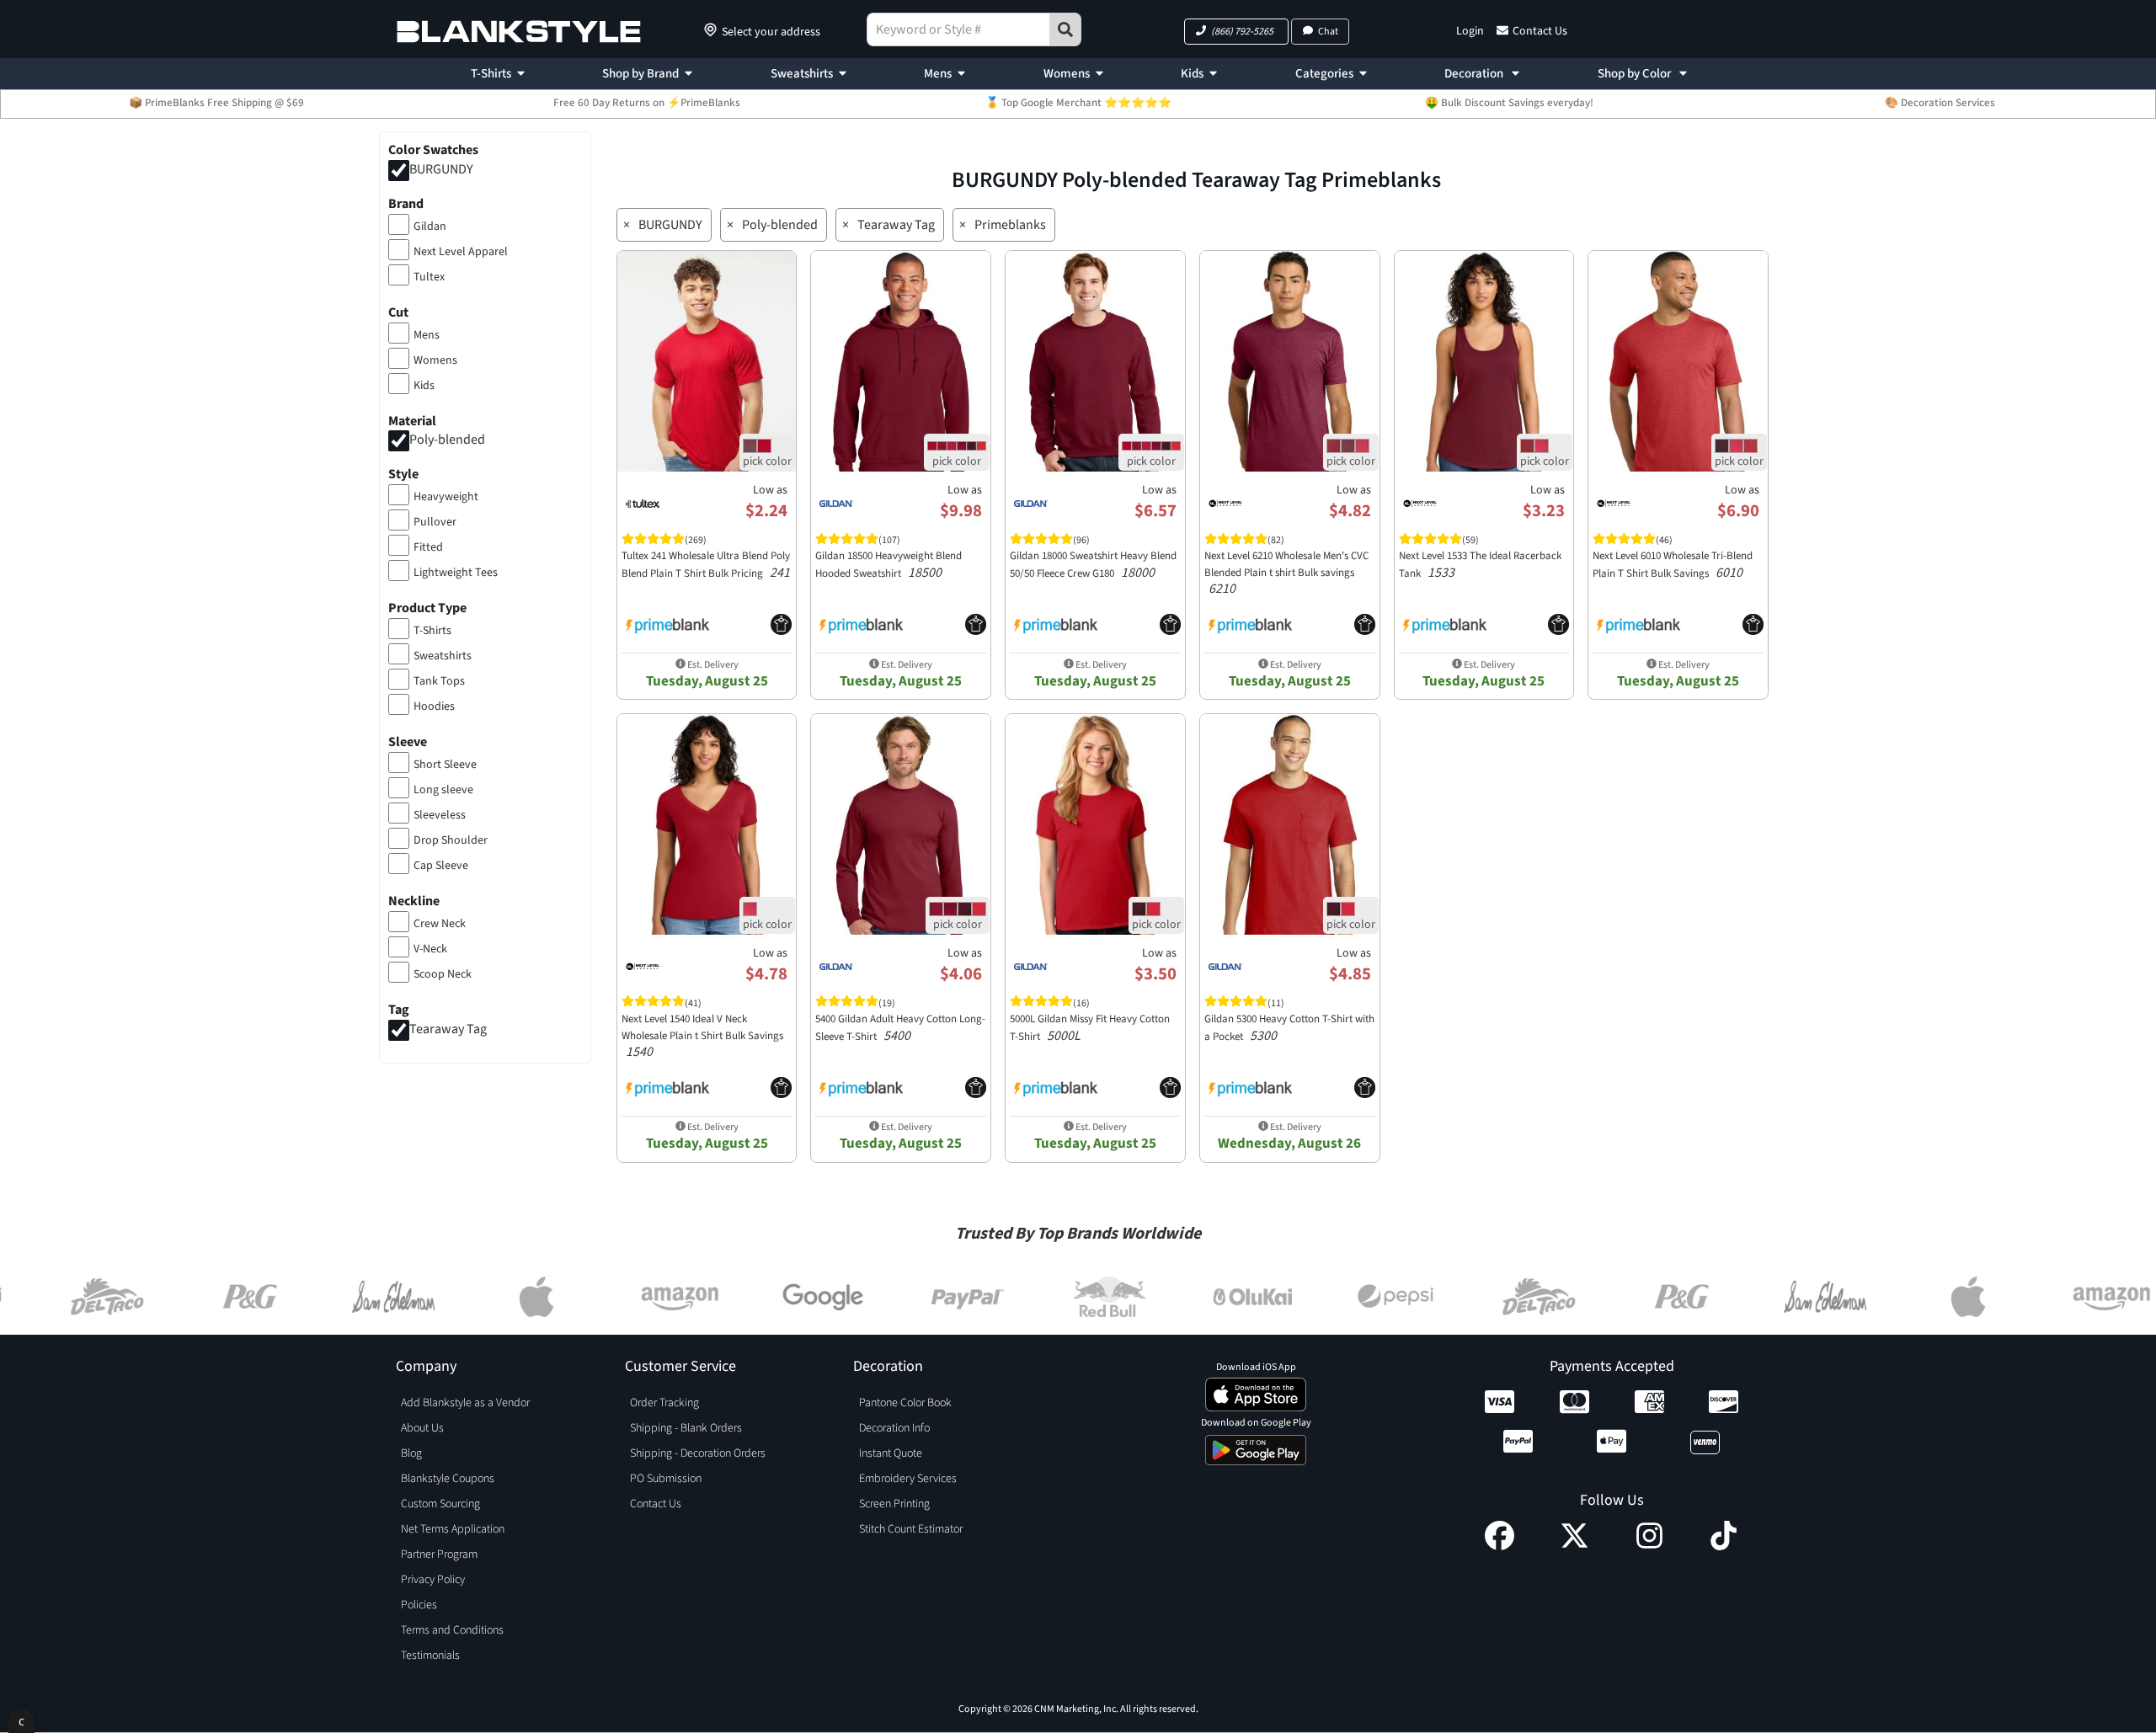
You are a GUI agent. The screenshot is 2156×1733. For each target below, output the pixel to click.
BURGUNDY (441, 169)
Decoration (1475, 74)
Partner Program (439, 1554)
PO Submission (666, 1479)
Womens (1067, 74)
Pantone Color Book (905, 1403)
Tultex (429, 277)
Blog (411, 1453)
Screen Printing (894, 1504)
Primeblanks (1010, 225)
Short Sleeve (445, 765)
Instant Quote (891, 1453)
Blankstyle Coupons (448, 1479)
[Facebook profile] (1500, 1546)
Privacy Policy (433, 1580)
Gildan (430, 227)
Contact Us (1540, 31)
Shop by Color (1636, 74)
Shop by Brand (640, 74)
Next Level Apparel (461, 252)
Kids (1192, 74)
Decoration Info (894, 1428)
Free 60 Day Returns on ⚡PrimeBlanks (647, 103)
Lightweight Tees (456, 573)
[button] (1236, 32)
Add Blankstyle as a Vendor (465, 1403)
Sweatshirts (802, 74)
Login (1470, 31)
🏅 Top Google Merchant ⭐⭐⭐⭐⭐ (1078, 103)
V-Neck (430, 949)
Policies (419, 1605)
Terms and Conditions (452, 1630)
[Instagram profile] (1649, 1546)
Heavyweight (446, 497)
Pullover (435, 522)
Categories (1324, 74)
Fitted (428, 547)
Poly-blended (447, 440)
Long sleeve (443, 790)
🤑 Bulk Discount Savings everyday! (1509, 103)
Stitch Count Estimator (911, 1529)
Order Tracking (664, 1403)
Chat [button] (1328, 32)
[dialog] (21, 1721)
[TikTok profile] (1724, 1546)
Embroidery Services (908, 1479)
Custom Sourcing (440, 1504)
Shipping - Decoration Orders (698, 1453)
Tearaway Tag (448, 1029)
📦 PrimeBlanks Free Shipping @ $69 (216, 103)
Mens (938, 74)
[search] (1065, 29)
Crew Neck (440, 924)
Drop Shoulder (451, 840)
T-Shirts (491, 74)
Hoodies (434, 707)
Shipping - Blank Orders (686, 1428)
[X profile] (1574, 1546)
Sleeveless (440, 815)
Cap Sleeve (441, 866)
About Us (422, 1428)
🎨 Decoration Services (1940, 103)
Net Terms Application (453, 1529)
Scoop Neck (443, 974)
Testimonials (430, 1656)
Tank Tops (439, 681)
